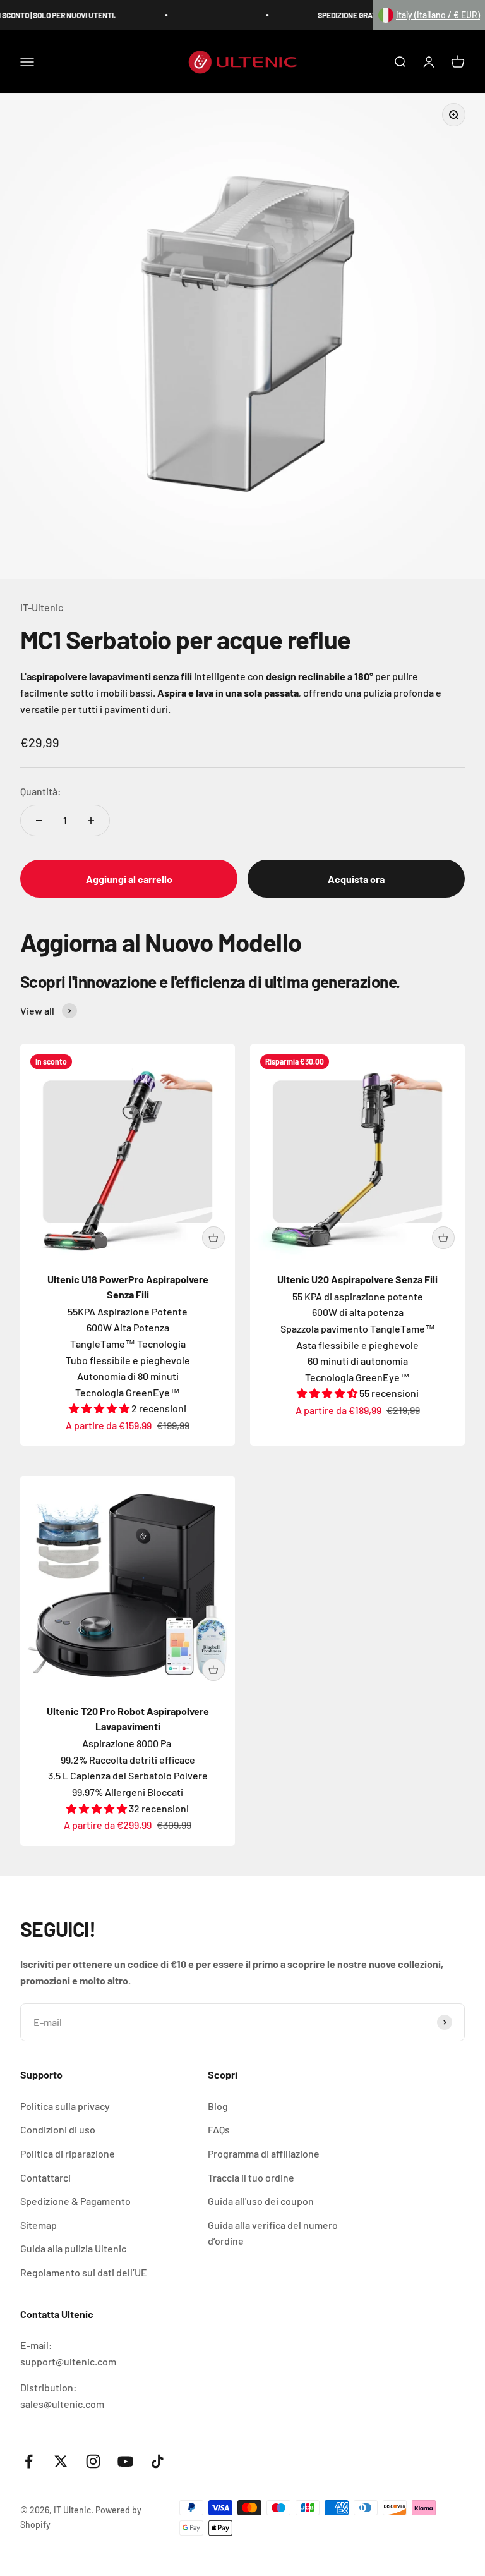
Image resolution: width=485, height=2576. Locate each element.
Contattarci (45, 2177)
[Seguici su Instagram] (93, 2461)
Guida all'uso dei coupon (261, 2201)
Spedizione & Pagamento (75, 2201)
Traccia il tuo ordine (251, 2177)
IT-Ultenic (42, 607)
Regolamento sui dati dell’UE (84, 2272)
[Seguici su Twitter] (61, 2461)
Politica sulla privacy (65, 2106)
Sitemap (39, 2225)
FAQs (219, 2129)
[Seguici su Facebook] (29, 2461)
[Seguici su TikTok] (158, 2461)
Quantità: (41, 791)
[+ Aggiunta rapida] (213, 1238)
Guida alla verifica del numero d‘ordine (273, 2233)
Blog (218, 2106)
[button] (429, 15)
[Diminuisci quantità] (39, 821)
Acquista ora (356, 879)
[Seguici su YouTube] (125, 2461)
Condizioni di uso (58, 2129)
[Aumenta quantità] (91, 821)
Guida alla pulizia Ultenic (73, 2248)
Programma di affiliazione (264, 2153)
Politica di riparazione (68, 2153)
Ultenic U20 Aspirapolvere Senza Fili (357, 1279)
